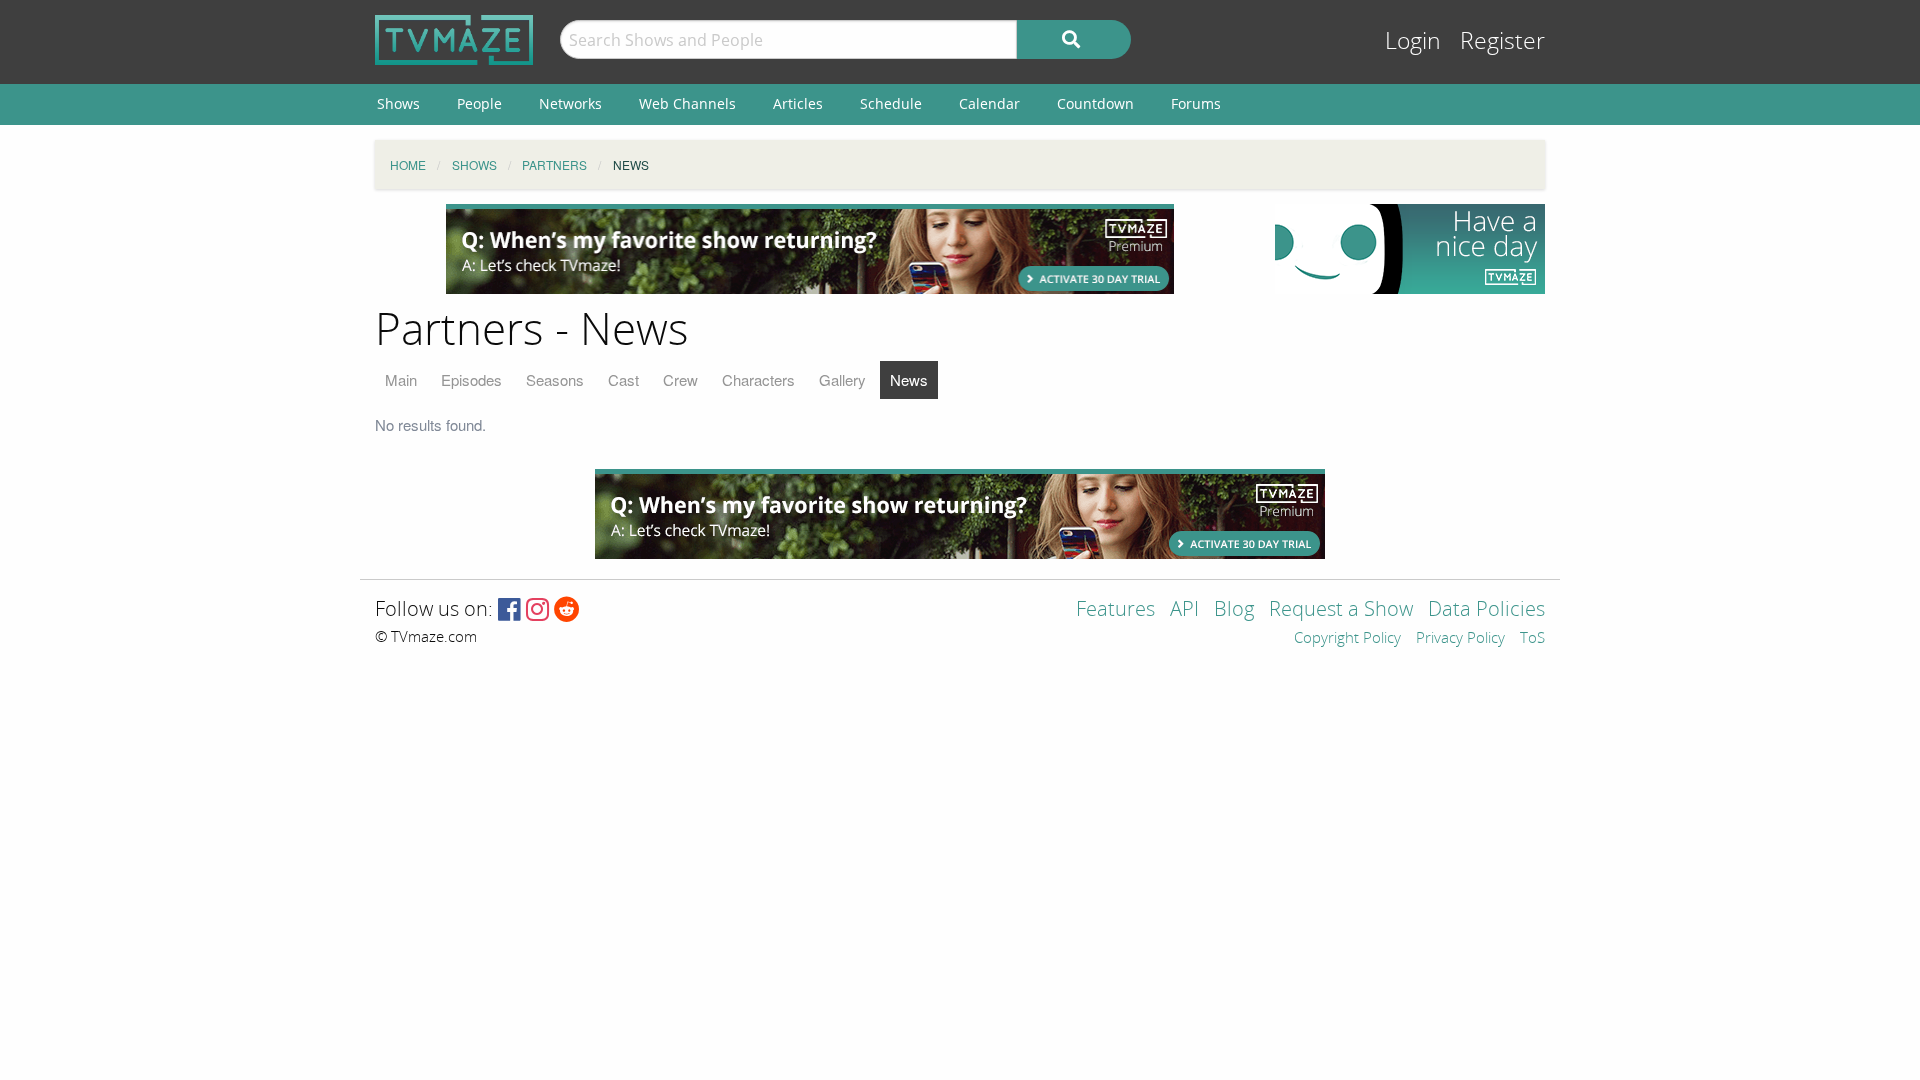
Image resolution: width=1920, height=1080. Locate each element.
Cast (623, 379)
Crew (680, 379)
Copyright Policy (1347, 639)
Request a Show (1341, 610)
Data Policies (1486, 610)
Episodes (471, 379)
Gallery (842, 379)
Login (1413, 41)
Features (1115, 610)
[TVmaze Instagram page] (537, 610)
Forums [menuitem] (1196, 103)
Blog (1234, 610)
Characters (758, 379)
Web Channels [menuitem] (687, 103)
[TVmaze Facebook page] (509, 610)
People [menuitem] (479, 103)
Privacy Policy (1460, 639)
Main (401, 379)
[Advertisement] (810, 249)
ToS (1532, 639)
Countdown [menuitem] (1095, 103)
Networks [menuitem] (570, 103)
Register (1502, 41)
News (909, 379)
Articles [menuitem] (798, 103)
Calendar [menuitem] (989, 103)
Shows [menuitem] (398, 103)
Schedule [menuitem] (891, 103)
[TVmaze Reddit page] (567, 610)
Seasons (555, 379)
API (1184, 610)
